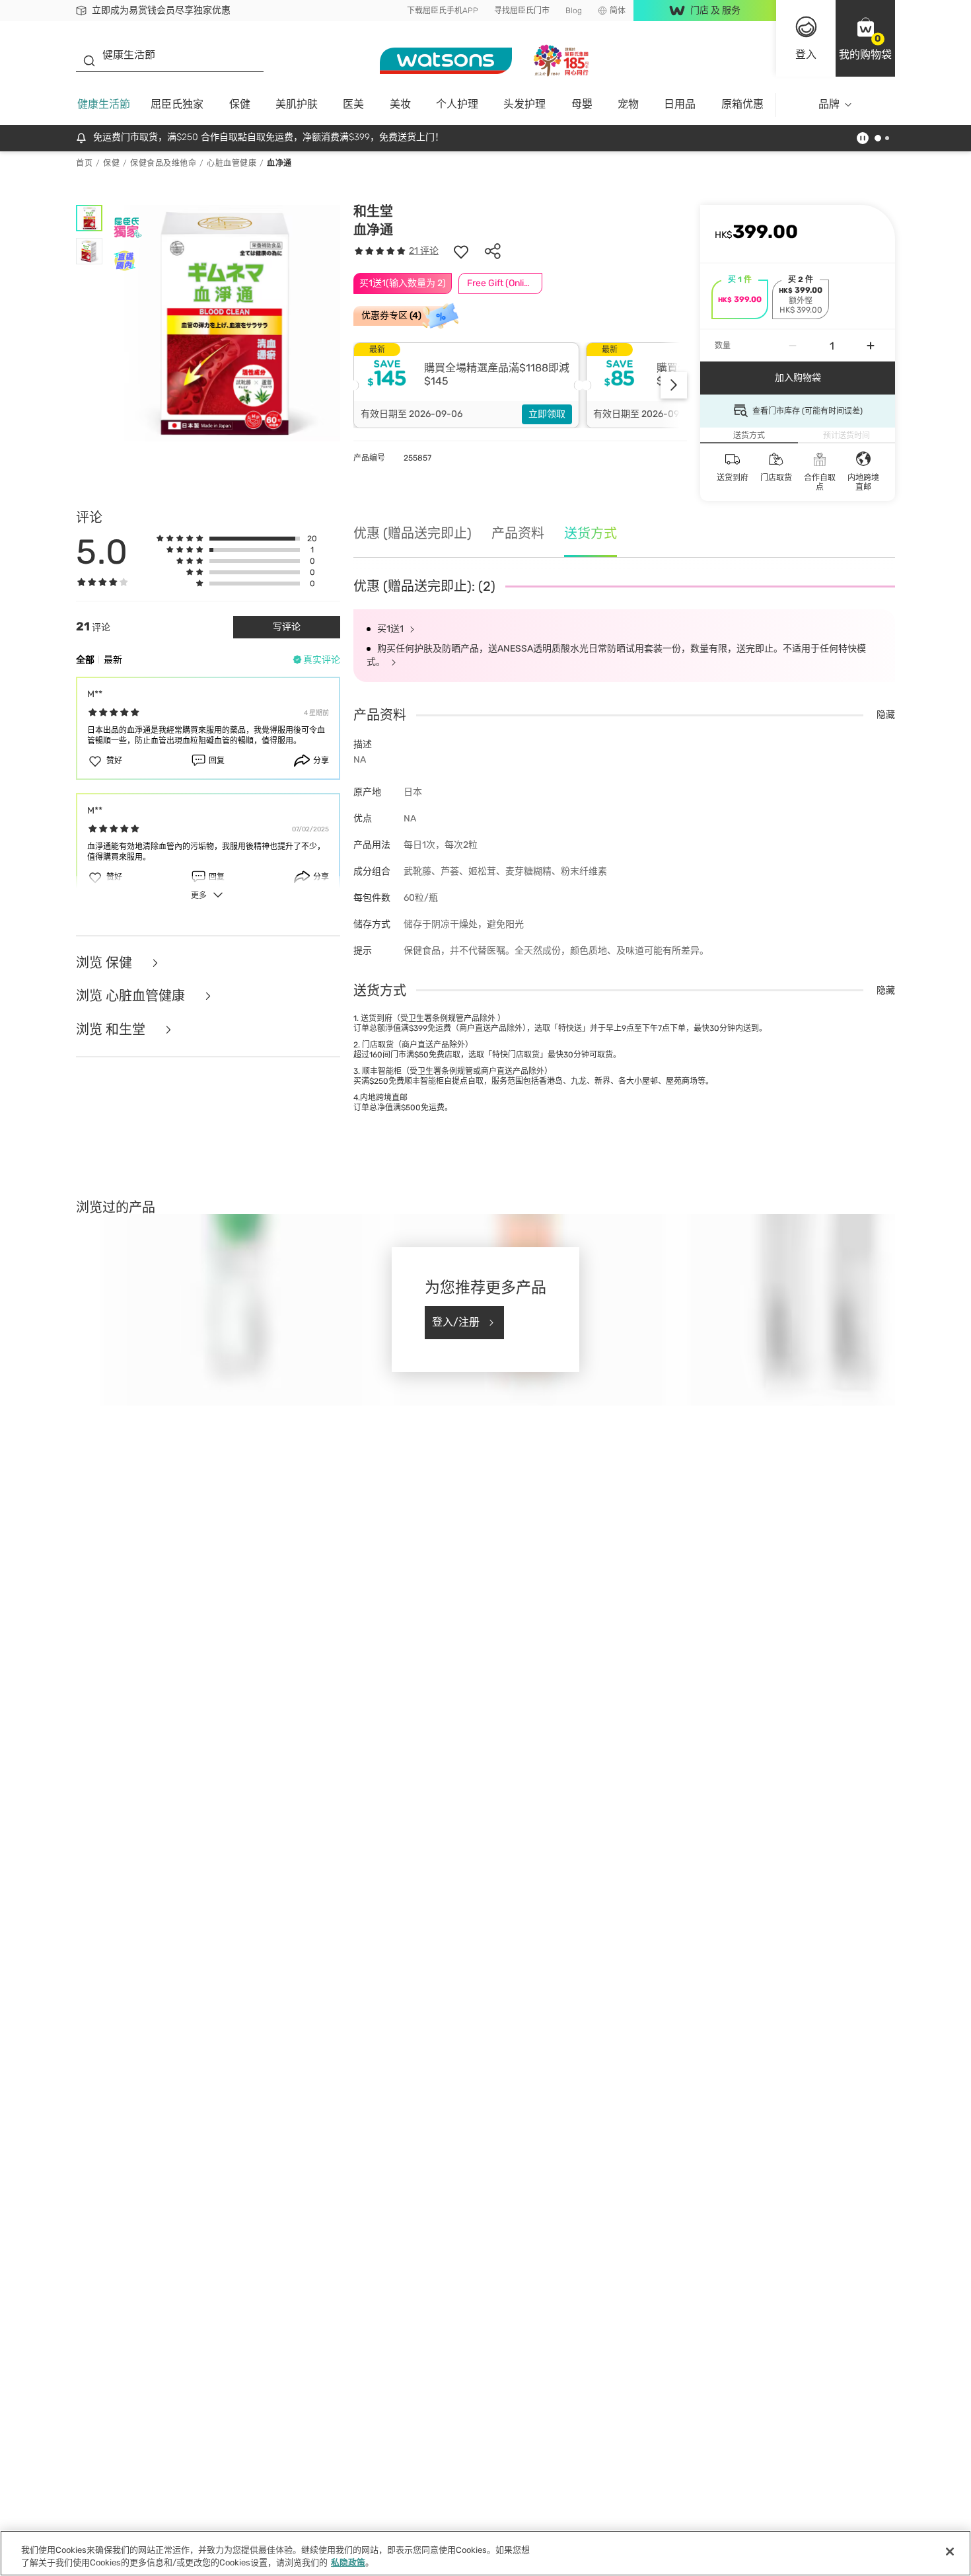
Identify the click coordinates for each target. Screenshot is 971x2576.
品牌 (829, 104)
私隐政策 (348, 2562)
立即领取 (547, 414)
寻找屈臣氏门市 (522, 11)
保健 (240, 104)
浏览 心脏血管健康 (132, 996)
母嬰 (582, 104)
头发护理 (524, 104)
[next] (674, 385)
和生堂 (373, 211)
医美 (353, 104)
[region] (485, 2553)
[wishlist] (461, 251)
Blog (574, 11)
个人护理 (457, 104)
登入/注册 (456, 1322)
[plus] (871, 346)
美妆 (400, 104)
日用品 (680, 104)
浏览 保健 (106, 963)
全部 (85, 660)
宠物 (628, 104)
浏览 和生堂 (112, 1030)
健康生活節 (104, 104)
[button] (865, 38)
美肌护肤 (297, 104)
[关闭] (950, 2552)
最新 (113, 660)
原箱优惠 (742, 104)
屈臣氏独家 (177, 104)
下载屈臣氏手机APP (443, 11)
